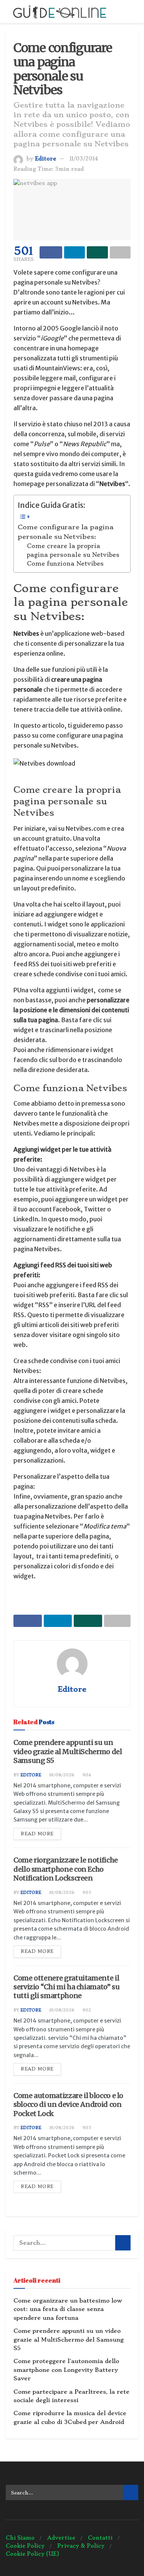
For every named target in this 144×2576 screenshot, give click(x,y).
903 (86, 1893)
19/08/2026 (61, 1775)
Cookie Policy (25, 2546)
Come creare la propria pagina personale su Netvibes (73, 551)
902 (86, 2010)
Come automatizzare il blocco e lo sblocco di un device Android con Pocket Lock (68, 2105)
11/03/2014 (84, 159)
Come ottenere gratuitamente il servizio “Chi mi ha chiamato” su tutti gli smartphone (66, 1987)
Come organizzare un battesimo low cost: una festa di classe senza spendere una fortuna (68, 2309)
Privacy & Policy (81, 2546)
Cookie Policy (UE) (32, 2554)
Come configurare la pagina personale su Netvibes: (66, 532)
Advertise (61, 2538)
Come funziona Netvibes (65, 564)
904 (86, 1775)
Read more (37, 1834)
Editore (46, 159)
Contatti (100, 2538)
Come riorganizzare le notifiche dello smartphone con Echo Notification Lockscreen (66, 1869)
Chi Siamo (20, 2538)
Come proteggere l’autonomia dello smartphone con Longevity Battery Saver (66, 2370)
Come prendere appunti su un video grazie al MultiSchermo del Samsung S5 (68, 1751)
